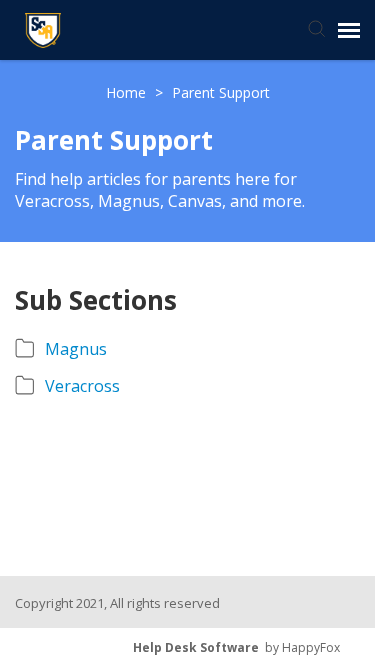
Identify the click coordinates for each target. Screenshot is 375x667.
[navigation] (349, 30)
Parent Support (221, 92)
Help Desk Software (196, 647)
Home (128, 92)
